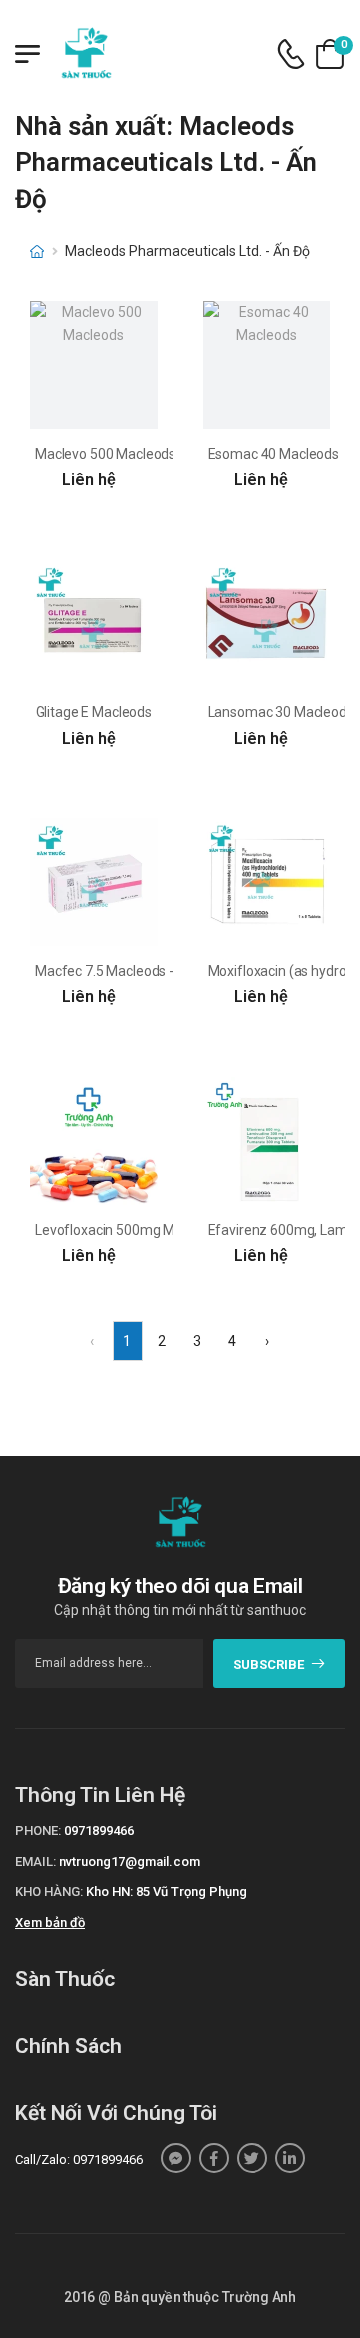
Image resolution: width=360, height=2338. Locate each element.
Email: (35, 1861)
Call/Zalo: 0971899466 (79, 2159)
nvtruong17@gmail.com (129, 1861)
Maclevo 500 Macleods (105, 454)
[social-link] (176, 2158)
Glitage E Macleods (94, 712)
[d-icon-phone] (291, 54)
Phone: (38, 1830)
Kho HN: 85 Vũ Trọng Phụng (166, 1891)
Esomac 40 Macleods (273, 454)
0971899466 (99, 1830)
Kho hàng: (49, 1891)
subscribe (268, 1664)
